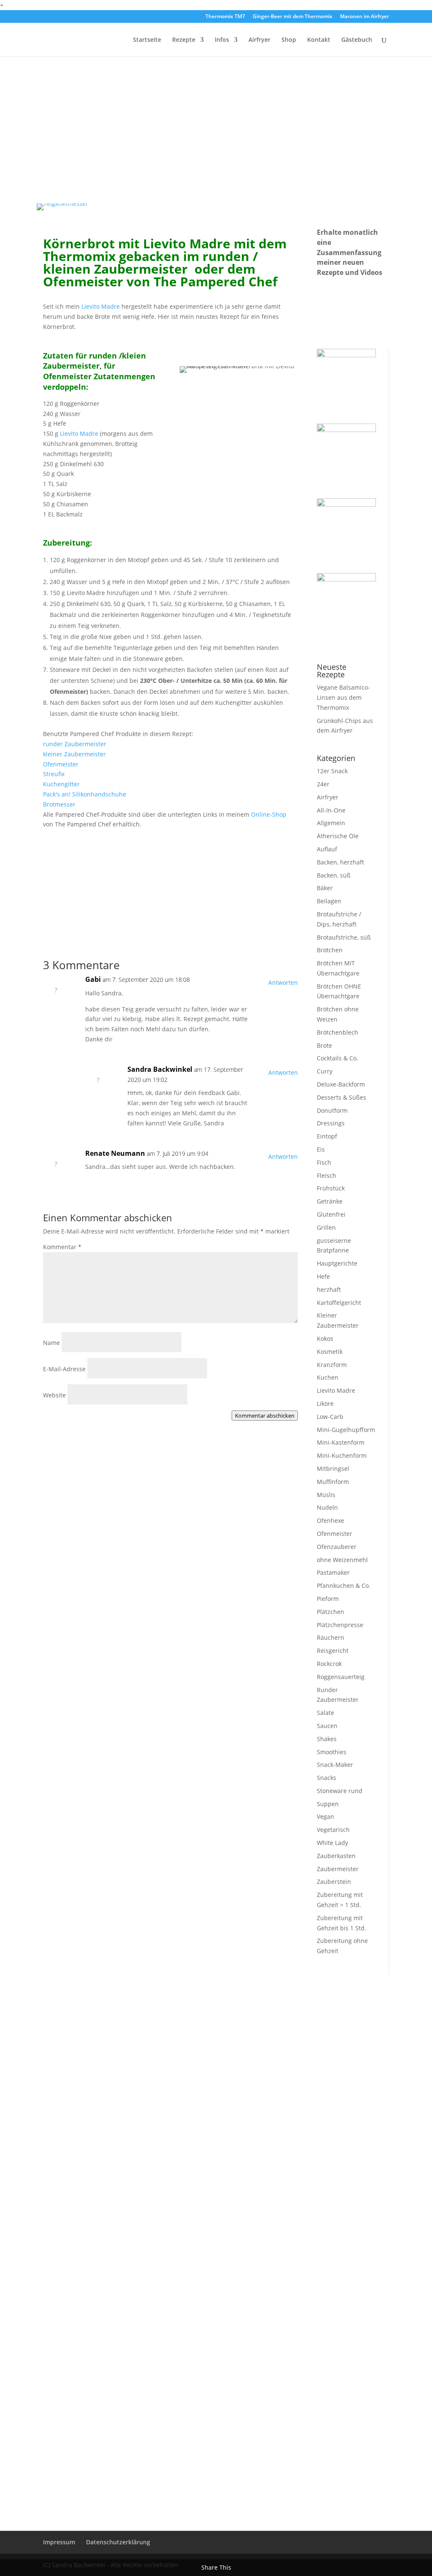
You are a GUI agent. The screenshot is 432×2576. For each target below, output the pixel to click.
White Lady (332, 1843)
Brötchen (330, 950)
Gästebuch (357, 40)
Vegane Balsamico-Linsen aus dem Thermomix (343, 697)
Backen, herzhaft (340, 862)
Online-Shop (269, 814)
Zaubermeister (338, 1869)
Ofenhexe (331, 1520)
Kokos (325, 1338)
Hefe (323, 1276)
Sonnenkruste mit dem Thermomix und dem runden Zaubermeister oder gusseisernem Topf (144, 2296)
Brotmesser (59, 804)
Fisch (324, 1162)
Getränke (330, 1201)
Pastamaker (333, 1572)
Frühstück (331, 1188)
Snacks (327, 1778)
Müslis (326, 1495)
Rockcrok (329, 1664)
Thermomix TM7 (225, 17)
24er (323, 784)
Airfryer (259, 40)
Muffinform (333, 1482)
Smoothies (332, 1752)
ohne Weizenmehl (342, 1560)
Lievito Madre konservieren (100, 1478)
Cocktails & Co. (337, 1058)
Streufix (54, 774)
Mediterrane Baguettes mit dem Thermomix (130, 2401)
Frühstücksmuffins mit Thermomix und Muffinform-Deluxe (156, 1780)
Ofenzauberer (337, 1547)
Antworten (283, 982)
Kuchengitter (61, 784)
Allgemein (331, 823)
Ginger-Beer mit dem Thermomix (293, 17)
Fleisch (327, 1175)
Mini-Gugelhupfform (346, 1430)
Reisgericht (333, 1651)
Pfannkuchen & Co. (344, 1586)
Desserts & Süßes (342, 1097)
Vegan (325, 1817)
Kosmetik (330, 1352)
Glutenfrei (331, 1214)
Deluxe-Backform (341, 1084)
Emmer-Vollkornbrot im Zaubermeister (120, 1568)
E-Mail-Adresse (64, 1369)
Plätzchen (331, 1612)
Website (54, 1395)
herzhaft (329, 1289)
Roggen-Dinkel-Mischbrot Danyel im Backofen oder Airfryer (156, 2182)
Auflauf (327, 849)
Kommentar (62, 1247)
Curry (325, 1071)
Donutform (332, 1110)
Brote (324, 1045)
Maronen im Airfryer (364, 17)
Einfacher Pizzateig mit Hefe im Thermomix (128, 1881)
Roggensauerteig (341, 1677)
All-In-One (331, 810)
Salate (325, 1713)
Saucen (327, 1726)
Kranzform (332, 1365)
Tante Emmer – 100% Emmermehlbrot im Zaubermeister (151, 1982)
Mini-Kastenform (341, 1442)
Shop (289, 40)
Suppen (328, 1804)
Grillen (326, 1227)
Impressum (59, 2542)
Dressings (331, 1123)
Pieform (328, 1599)
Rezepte (184, 40)
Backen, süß (334, 875)
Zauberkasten (336, 1856)
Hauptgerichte (337, 1263)
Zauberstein (334, 1882)
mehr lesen (67, 1511)
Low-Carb (330, 1417)
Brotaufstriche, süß (344, 937)
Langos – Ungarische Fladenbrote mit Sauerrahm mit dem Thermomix (154, 2087)
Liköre (325, 1403)
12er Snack (332, 771)
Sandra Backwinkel (160, 1069)
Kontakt (319, 40)
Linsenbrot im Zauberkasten (101, 1679)
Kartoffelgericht (339, 1303)
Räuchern (331, 1637)
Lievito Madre (101, 306)
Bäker (325, 888)
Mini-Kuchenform (342, 1455)
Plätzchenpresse (340, 1625)
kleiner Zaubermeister (74, 754)
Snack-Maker (335, 1765)
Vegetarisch (333, 1830)
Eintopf (327, 1136)
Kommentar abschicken (265, 1416)
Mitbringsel (333, 1469)
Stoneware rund (340, 1791)
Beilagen (329, 901)
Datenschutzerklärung (118, 2542)
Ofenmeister (61, 764)
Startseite (147, 40)
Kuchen (328, 1377)
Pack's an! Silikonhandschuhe (85, 794)
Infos (222, 40)
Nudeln (327, 1507)
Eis (321, 1149)
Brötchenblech (337, 1032)
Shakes (327, 1739)
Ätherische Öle (338, 836)
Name (51, 1343)
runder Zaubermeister (75, 744)
